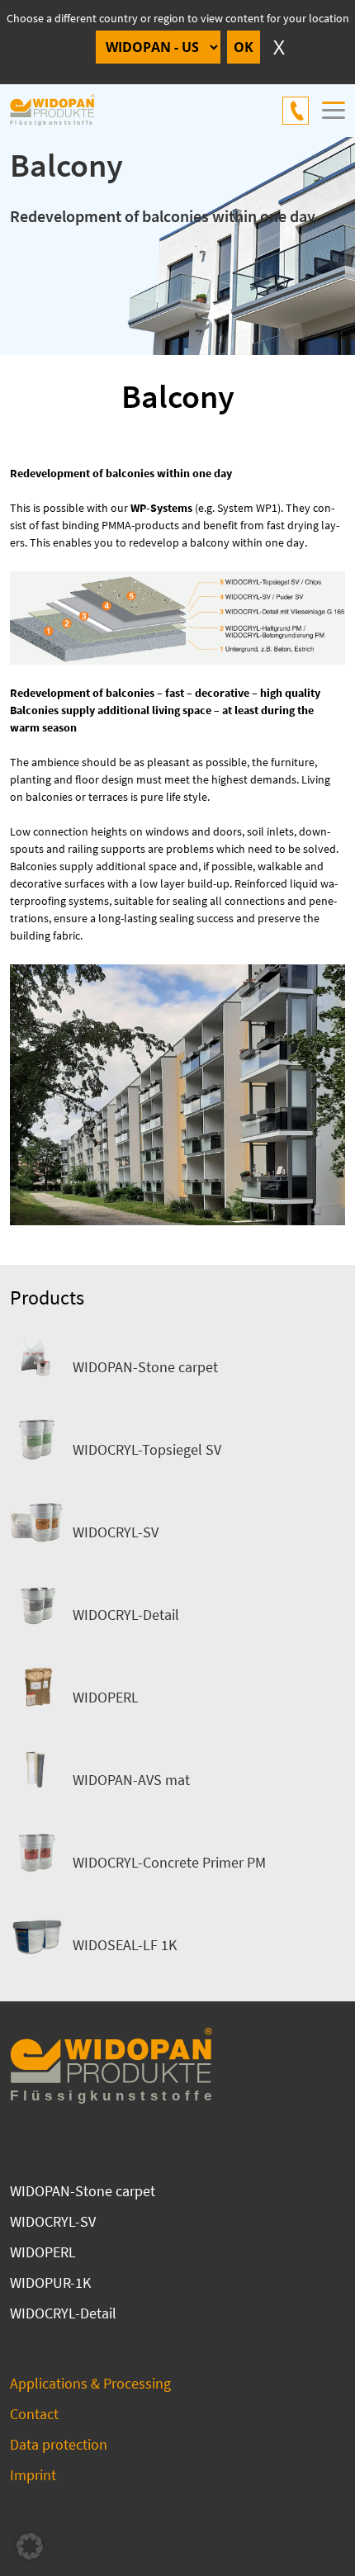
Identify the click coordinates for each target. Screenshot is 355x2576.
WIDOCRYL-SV (116, 1532)
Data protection (59, 2444)
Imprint (33, 2475)
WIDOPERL (106, 1697)
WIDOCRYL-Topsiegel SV (147, 1449)
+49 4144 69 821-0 (296, 111)
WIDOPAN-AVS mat (131, 1780)
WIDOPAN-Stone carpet (145, 1367)
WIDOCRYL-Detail (126, 1615)
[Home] (61, 111)
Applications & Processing (90, 2383)
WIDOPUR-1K (50, 2282)
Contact (34, 2414)
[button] (30, 2546)
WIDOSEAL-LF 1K (125, 1945)
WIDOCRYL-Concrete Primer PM (169, 1862)
